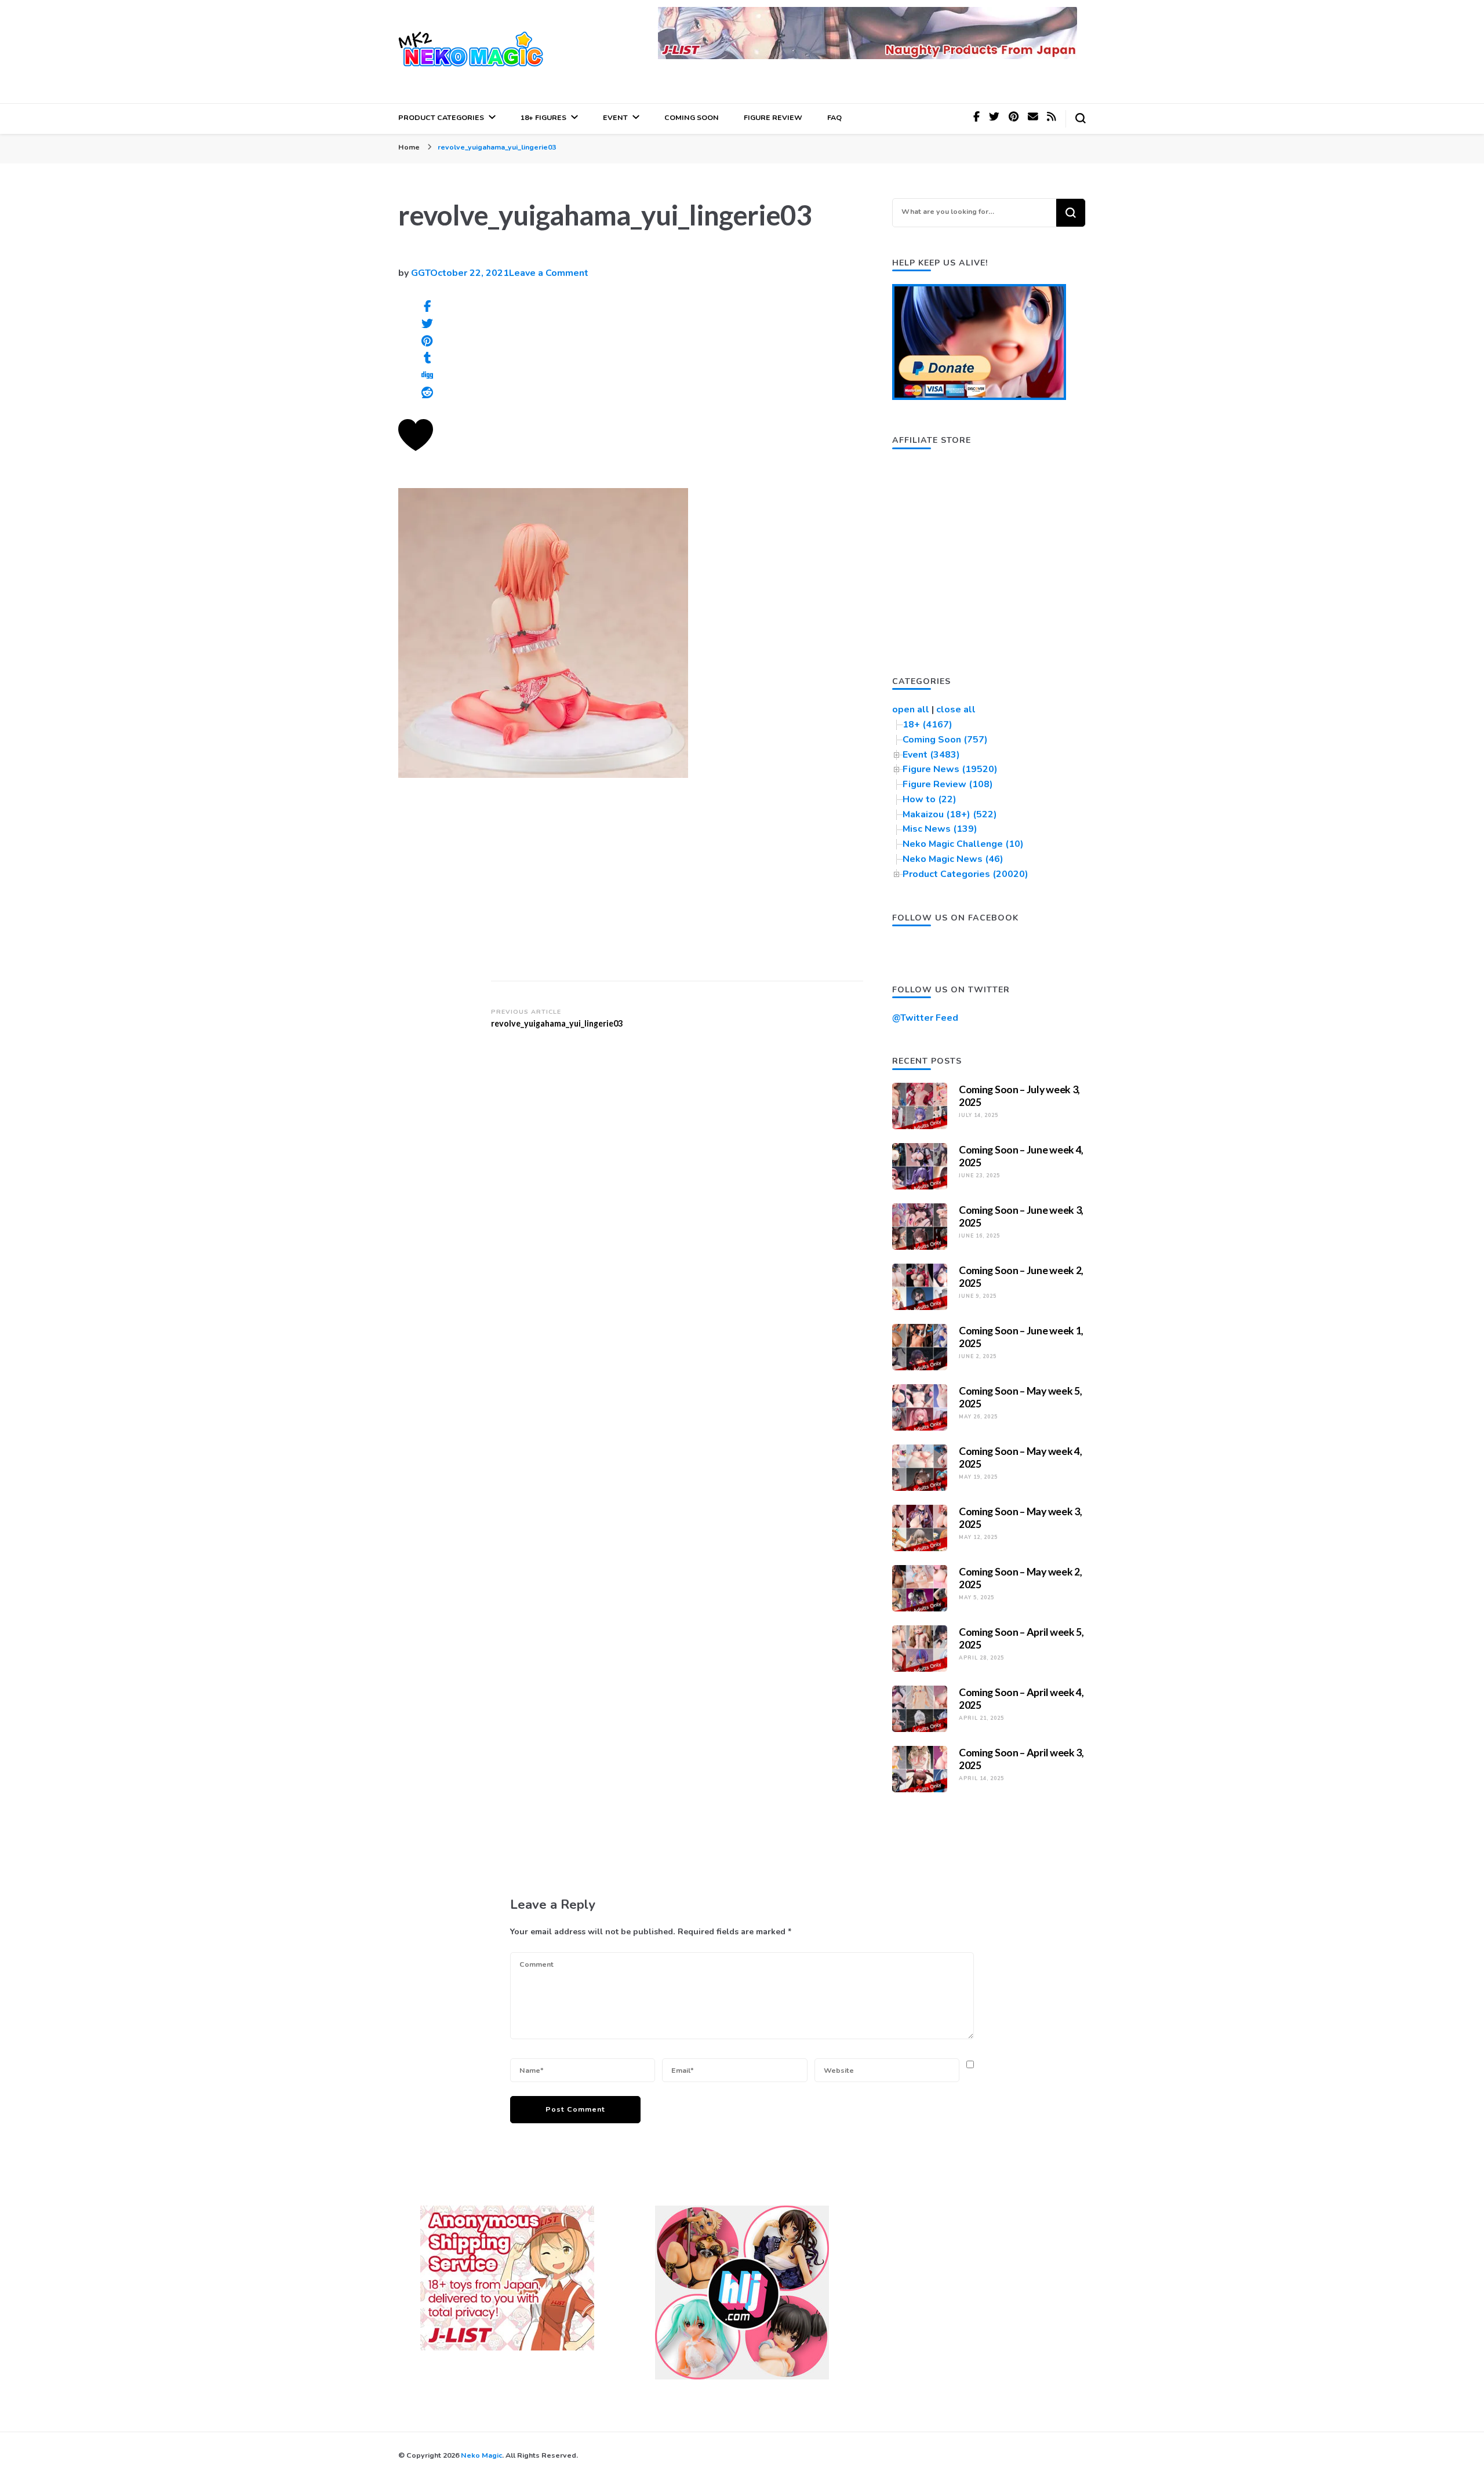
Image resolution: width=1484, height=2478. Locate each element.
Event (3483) (931, 755)
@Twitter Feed (925, 1018)
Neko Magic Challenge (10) (963, 844)
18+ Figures (543, 117)
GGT (421, 273)
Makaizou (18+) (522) (950, 814)
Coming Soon (692, 117)
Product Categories (441, 117)
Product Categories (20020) (965, 874)
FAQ (834, 117)
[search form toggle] (1081, 118)
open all (911, 709)
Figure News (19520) (950, 769)
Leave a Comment (549, 273)
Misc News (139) (940, 829)
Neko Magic (481, 2455)
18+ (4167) (927, 725)
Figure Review (773, 117)
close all (956, 709)
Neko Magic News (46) (953, 859)
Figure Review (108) (948, 784)
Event (615, 117)
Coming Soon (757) (945, 740)
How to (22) (930, 799)
